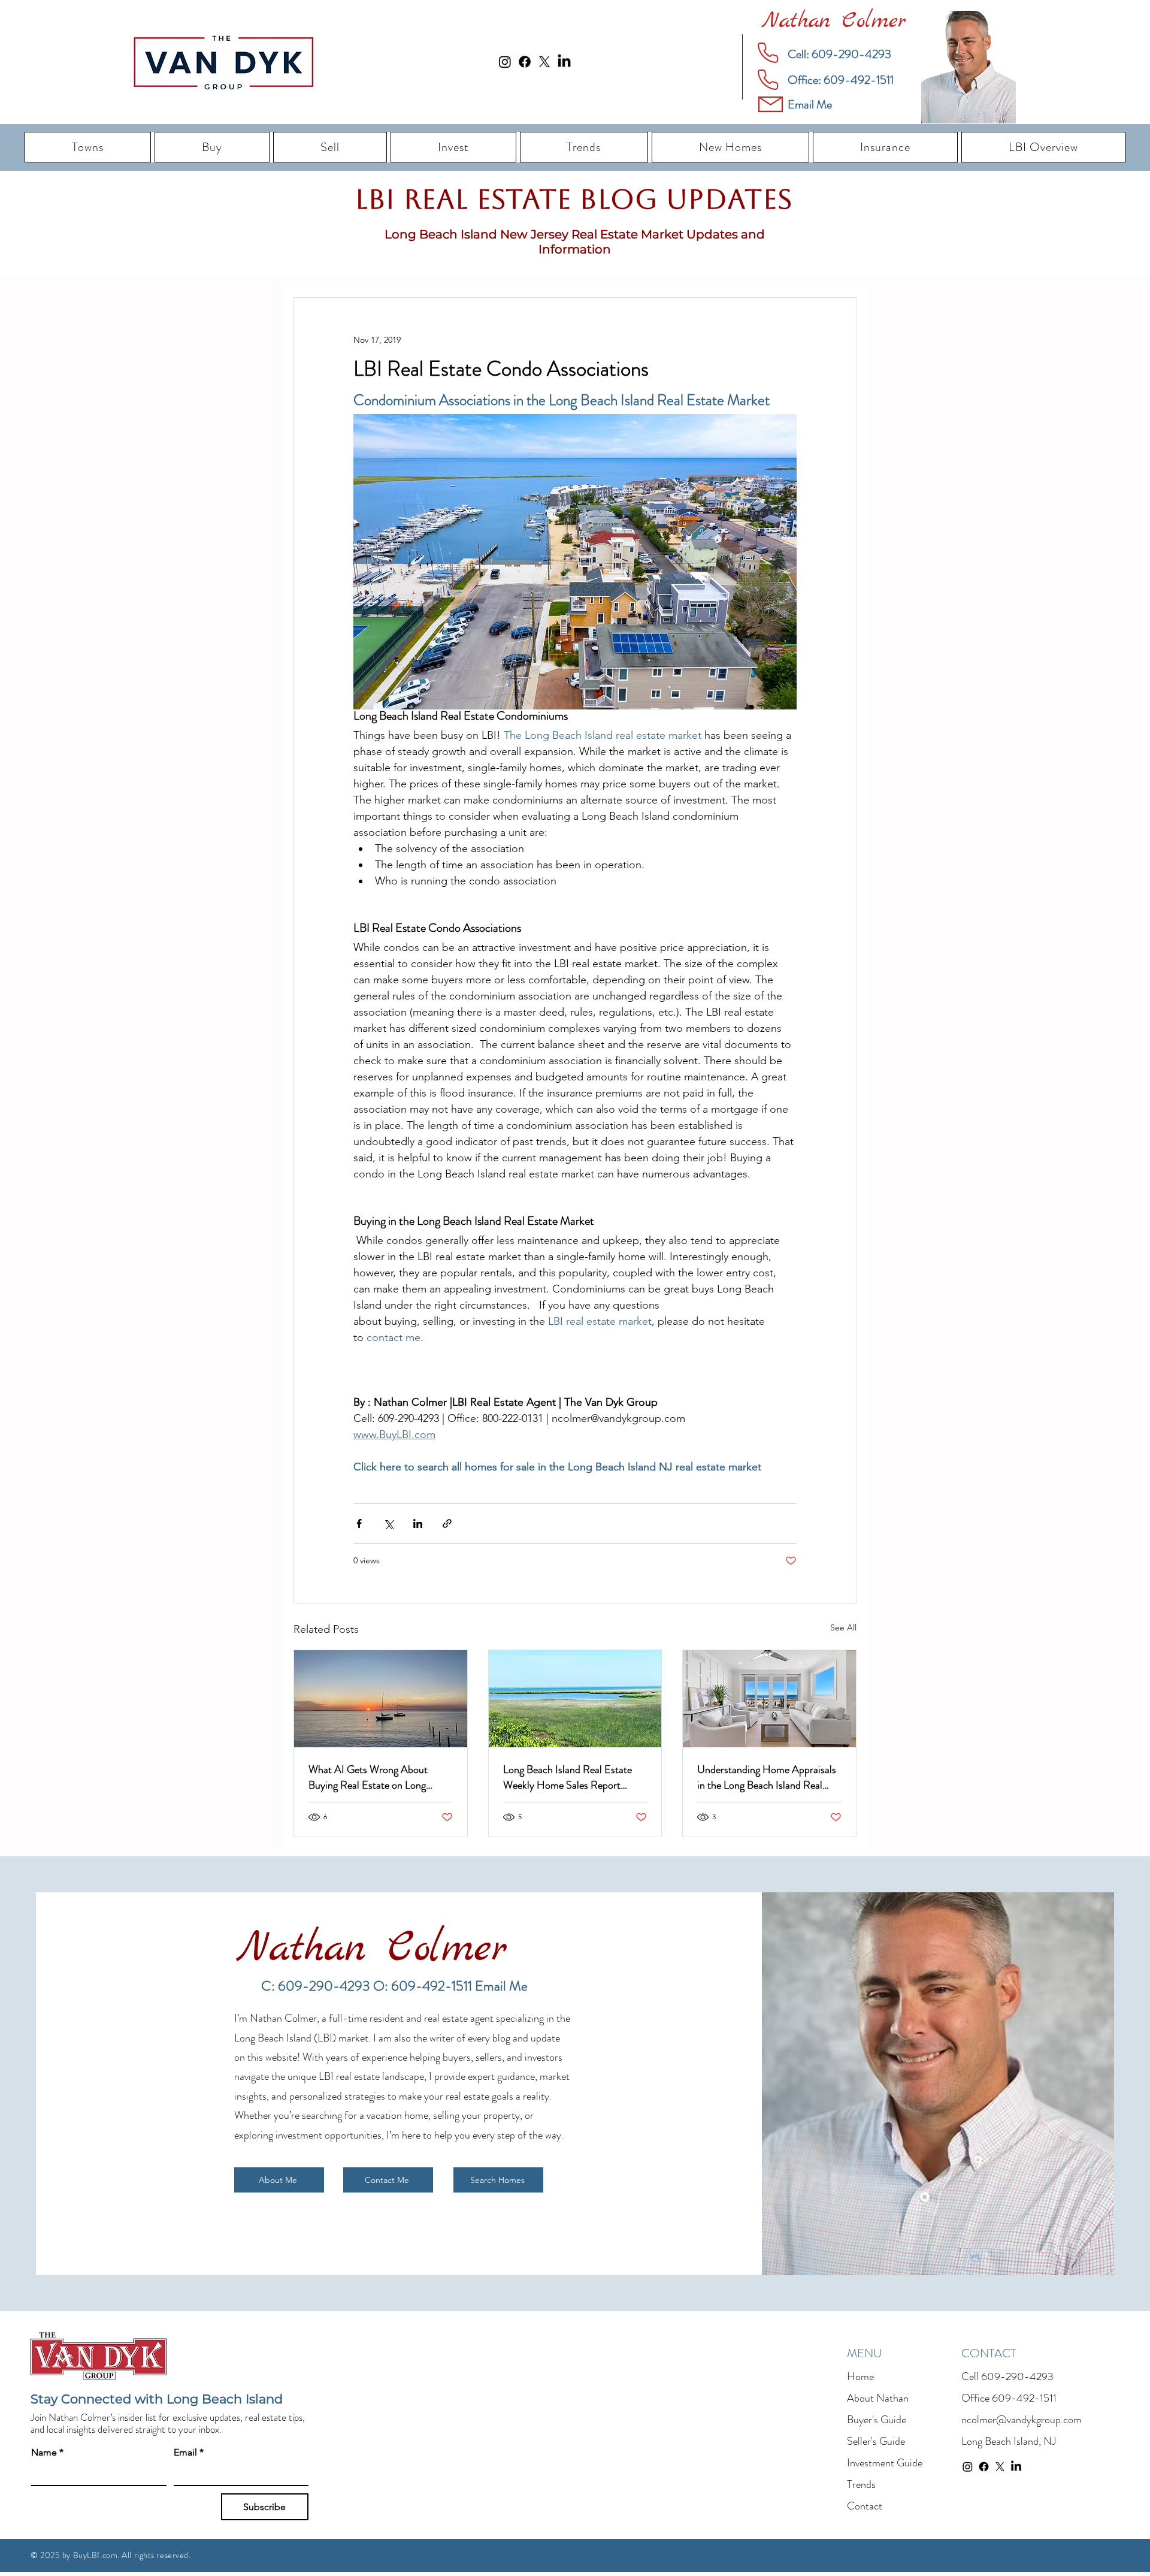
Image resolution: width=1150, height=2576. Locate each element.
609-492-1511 (1024, 2398)
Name (47, 2452)
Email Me (501, 1986)
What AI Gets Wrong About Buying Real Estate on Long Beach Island (368, 1777)
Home (860, 2376)
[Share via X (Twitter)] (388, 1523)
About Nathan (878, 2398)
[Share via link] (447, 1523)
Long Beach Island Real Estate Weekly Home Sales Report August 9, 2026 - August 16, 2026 (568, 1777)
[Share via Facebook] (359, 1523)
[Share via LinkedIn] (418, 1523)
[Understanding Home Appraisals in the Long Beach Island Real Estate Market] (769, 1699)
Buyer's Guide (877, 2420)
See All (843, 1627)
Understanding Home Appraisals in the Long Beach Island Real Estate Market (767, 1777)
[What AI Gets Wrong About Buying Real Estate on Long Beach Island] (381, 1699)
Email (189, 2452)
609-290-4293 (1017, 2376)
